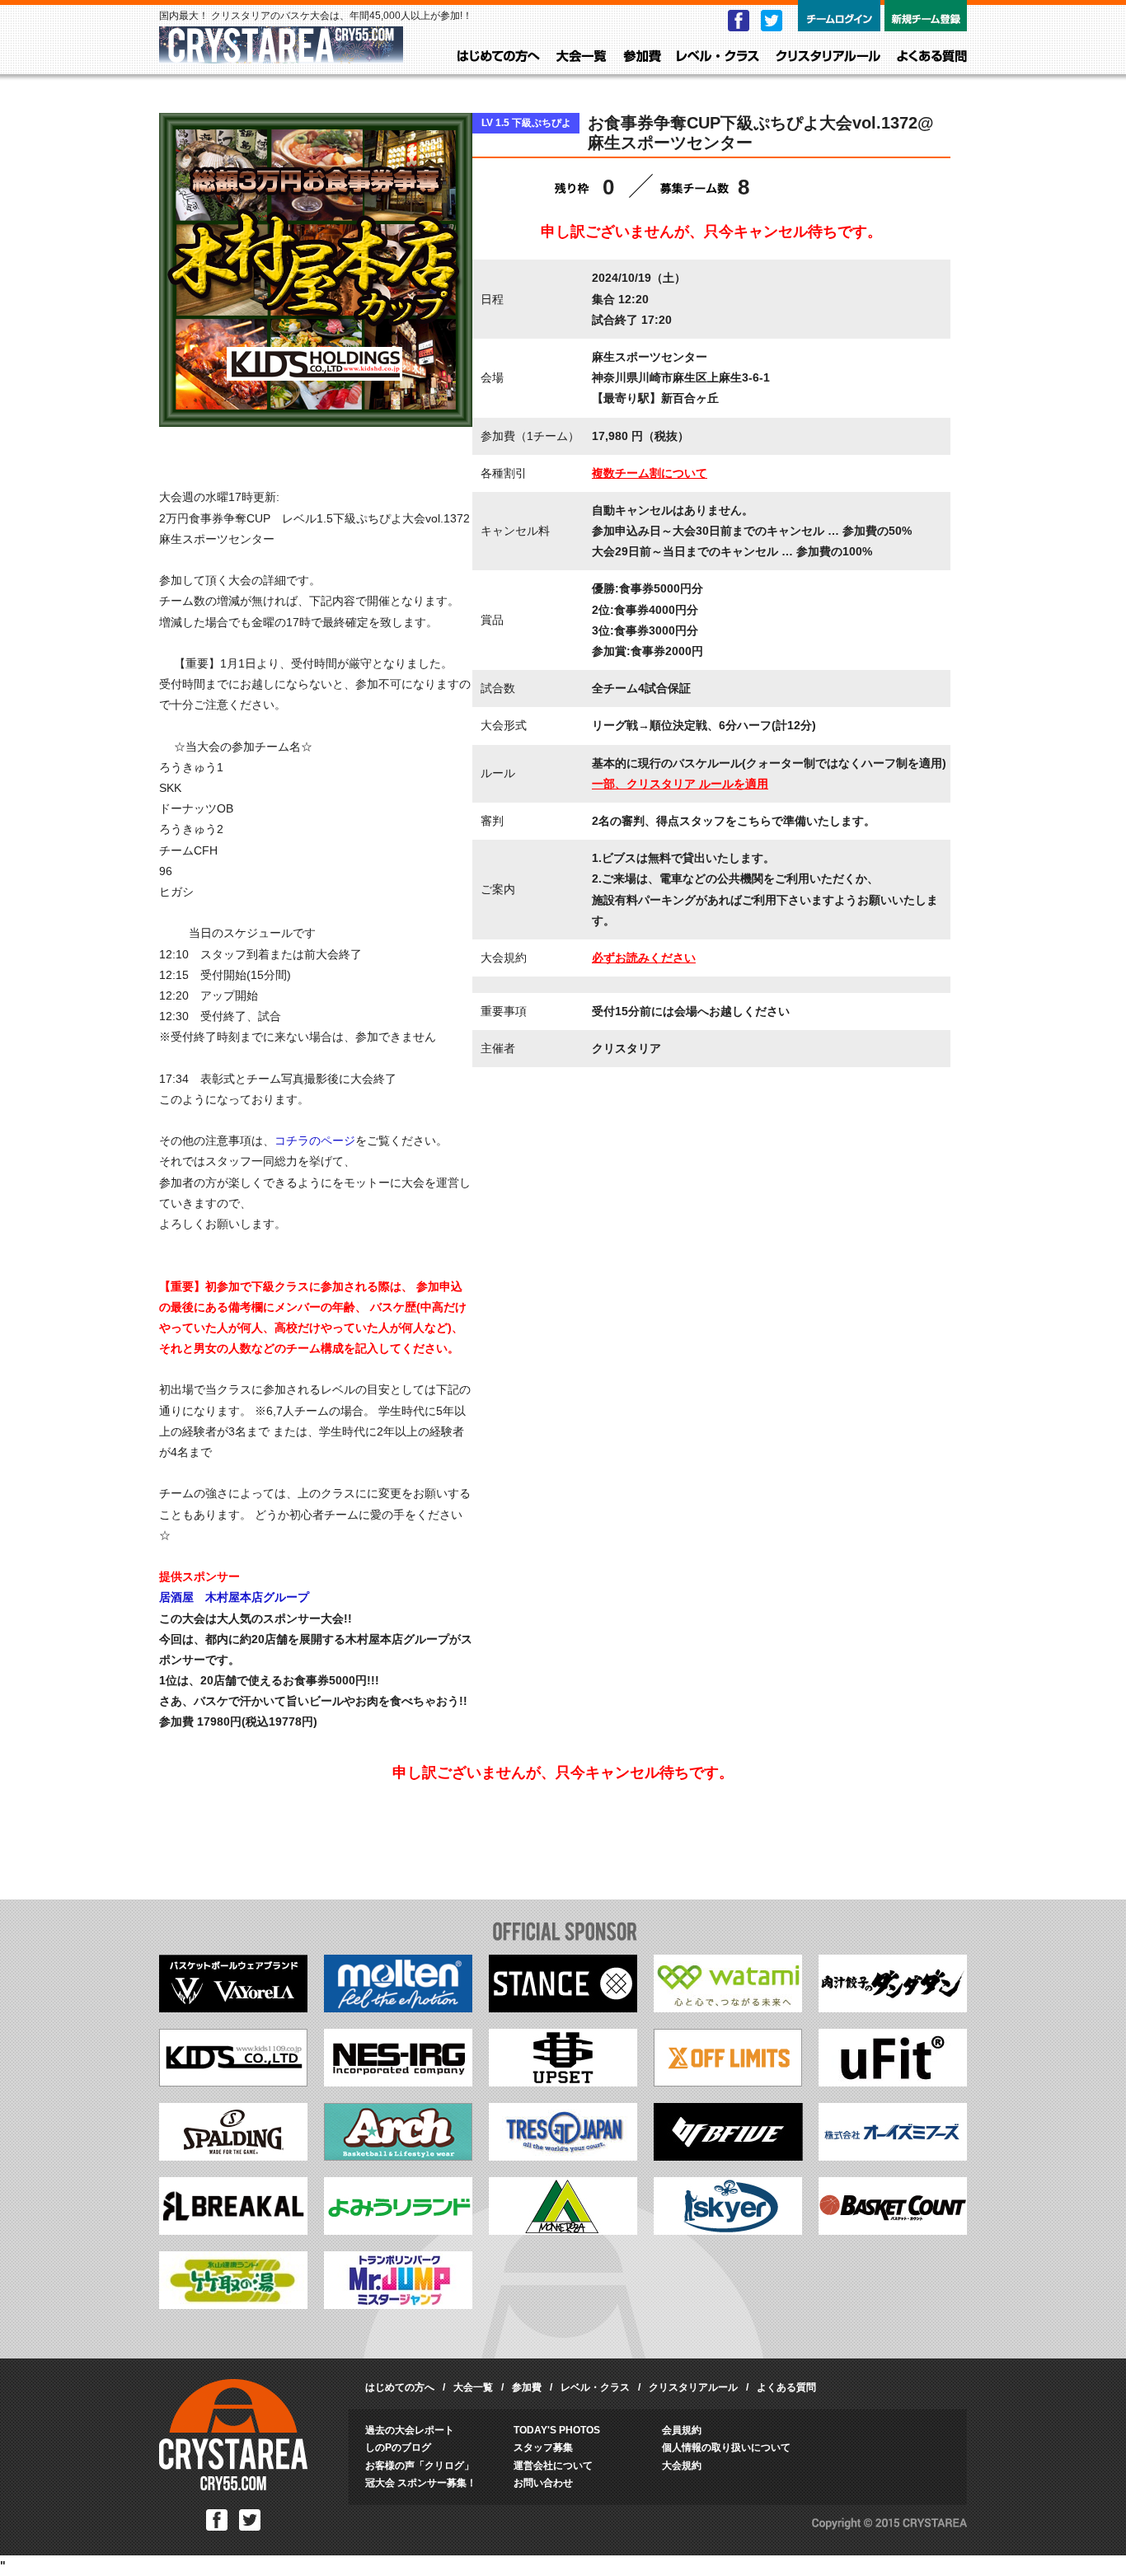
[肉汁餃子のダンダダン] (893, 2008)
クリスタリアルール (828, 57)
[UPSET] (563, 2082)
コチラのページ (315, 1140)
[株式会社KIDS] (233, 2082)
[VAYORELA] (233, 2008)
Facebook (739, 21)
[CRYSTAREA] (281, 56)
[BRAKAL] (233, 2231)
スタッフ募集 (543, 2447)
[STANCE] (563, 2008)
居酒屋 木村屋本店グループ (234, 1597)
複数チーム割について (650, 473)
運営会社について (553, 2466)
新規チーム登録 (926, 16)
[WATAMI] (728, 2008)
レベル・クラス (718, 57)
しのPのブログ (398, 2447)
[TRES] (563, 2157)
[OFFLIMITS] (728, 2082)
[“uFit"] (893, 2082)
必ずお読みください (644, 958)
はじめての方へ (499, 57)
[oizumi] (893, 2157)
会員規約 (682, 2430)
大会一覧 (582, 57)
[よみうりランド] (398, 2231)
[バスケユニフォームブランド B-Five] (728, 2157)
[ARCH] (398, 2157)
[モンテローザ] (563, 2231)
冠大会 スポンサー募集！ (421, 2483)
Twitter (772, 21)
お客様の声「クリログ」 (420, 2466)
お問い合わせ (543, 2483)
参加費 (643, 57)
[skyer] (728, 2231)
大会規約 (682, 2466)
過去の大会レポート (410, 2430)
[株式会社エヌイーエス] (398, 2082)
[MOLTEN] (398, 2008)
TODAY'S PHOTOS (557, 2430)
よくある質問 (932, 57)
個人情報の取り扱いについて (726, 2447)
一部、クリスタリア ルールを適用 (680, 784)
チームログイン (839, 16)
